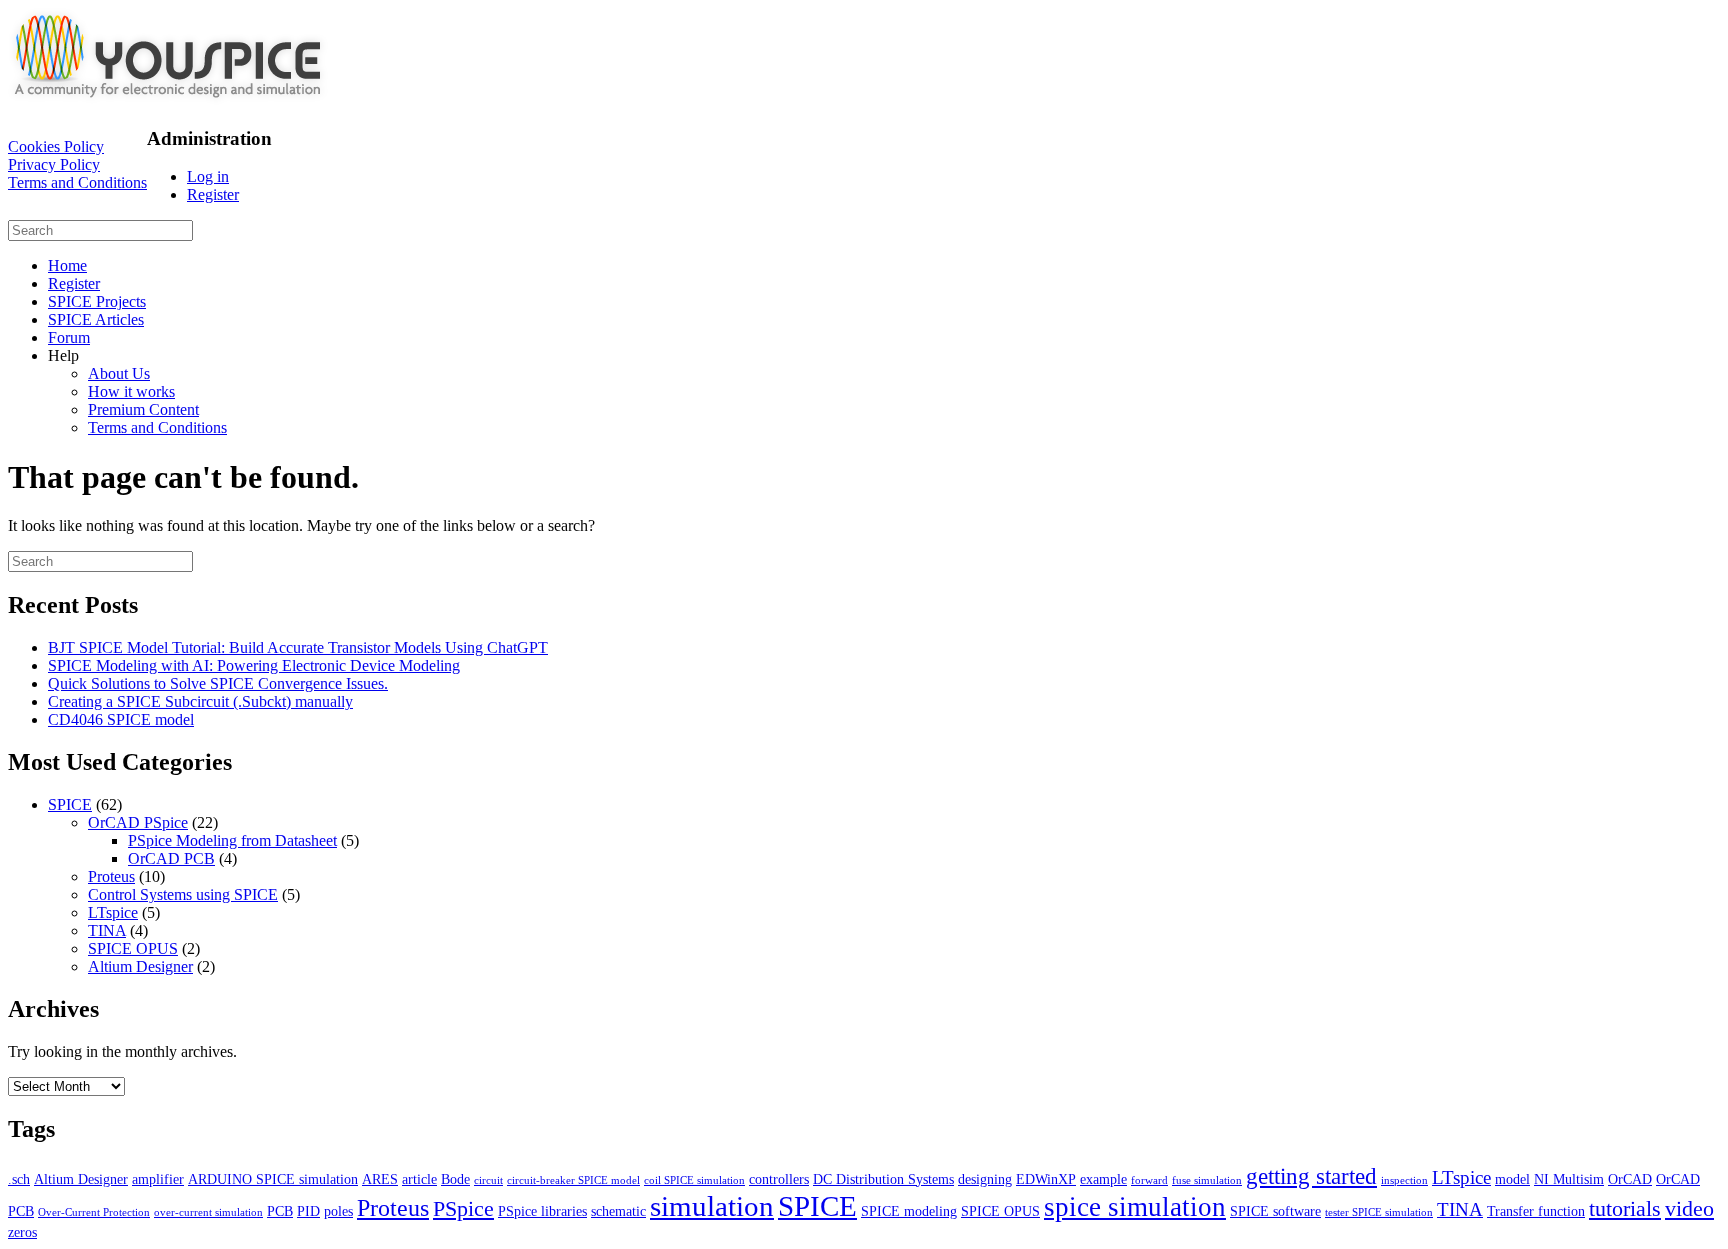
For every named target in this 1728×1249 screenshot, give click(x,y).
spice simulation (1135, 1207)
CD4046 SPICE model (121, 719)
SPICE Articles (96, 319)
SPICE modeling (909, 1211)
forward (1149, 1180)
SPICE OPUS (133, 948)
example (1103, 1179)
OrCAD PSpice (138, 822)
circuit (488, 1180)
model (1512, 1179)
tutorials (1625, 1208)
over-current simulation (208, 1212)
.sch (19, 1179)
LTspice (113, 912)
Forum (69, 337)
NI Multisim (1569, 1179)
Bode (455, 1179)
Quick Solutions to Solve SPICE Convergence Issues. (218, 683)
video (1689, 1208)
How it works (131, 391)
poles (338, 1211)
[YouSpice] (168, 99)
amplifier (158, 1179)
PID (308, 1211)
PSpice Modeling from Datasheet (232, 840)
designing (985, 1179)
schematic (618, 1211)
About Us (119, 373)
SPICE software (1275, 1211)
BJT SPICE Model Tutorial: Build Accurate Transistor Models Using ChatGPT (298, 647)
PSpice (463, 1208)
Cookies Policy (56, 146)
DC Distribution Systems (883, 1179)
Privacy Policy (54, 164)
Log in (208, 176)
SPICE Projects (97, 301)
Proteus (111, 876)
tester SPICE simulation (1379, 1212)
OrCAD (1630, 1179)
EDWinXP (1046, 1179)
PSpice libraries (542, 1211)
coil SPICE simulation (694, 1180)
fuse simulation (1207, 1180)
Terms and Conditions (77, 182)
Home (67, 265)
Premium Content (143, 409)
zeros (22, 1232)
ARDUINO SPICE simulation (273, 1179)
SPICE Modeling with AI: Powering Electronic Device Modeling (254, 665)
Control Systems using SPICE (183, 894)
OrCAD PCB (171, 858)
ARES (380, 1179)
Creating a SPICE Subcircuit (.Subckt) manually (200, 701)
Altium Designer (140, 966)
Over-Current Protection (94, 1212)
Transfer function (1536, 1211)
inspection (1404, 1180)
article (419, 1179)
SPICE (70, 804)
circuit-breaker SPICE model (573, 1180)
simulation (712, 1206)
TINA (107, 930)
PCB (280, 1211)
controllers (779, 1179)
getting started (1311, 1176)
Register (213, 194)
